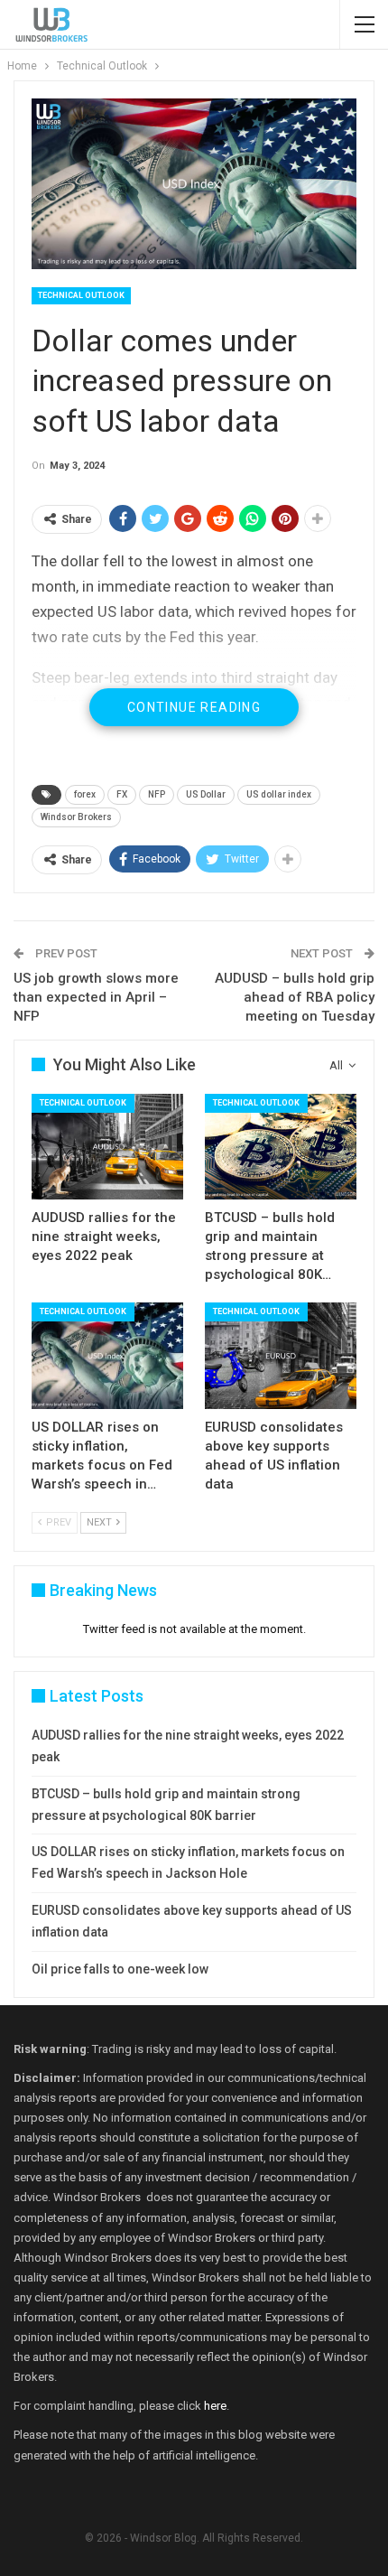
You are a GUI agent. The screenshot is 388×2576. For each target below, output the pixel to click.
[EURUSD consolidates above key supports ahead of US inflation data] (281, 1356)
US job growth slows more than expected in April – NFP (96, 997)
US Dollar (206, 794)
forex (85, 794)
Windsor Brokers (76, 817)
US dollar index (279, 794)
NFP (157, 794)
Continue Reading (194, 707)
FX (122, 794)
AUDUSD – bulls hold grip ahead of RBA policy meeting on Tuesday (295, 997)
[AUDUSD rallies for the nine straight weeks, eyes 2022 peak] (107, 1147)
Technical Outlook (81, 295)
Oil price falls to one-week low (120, 1969)
